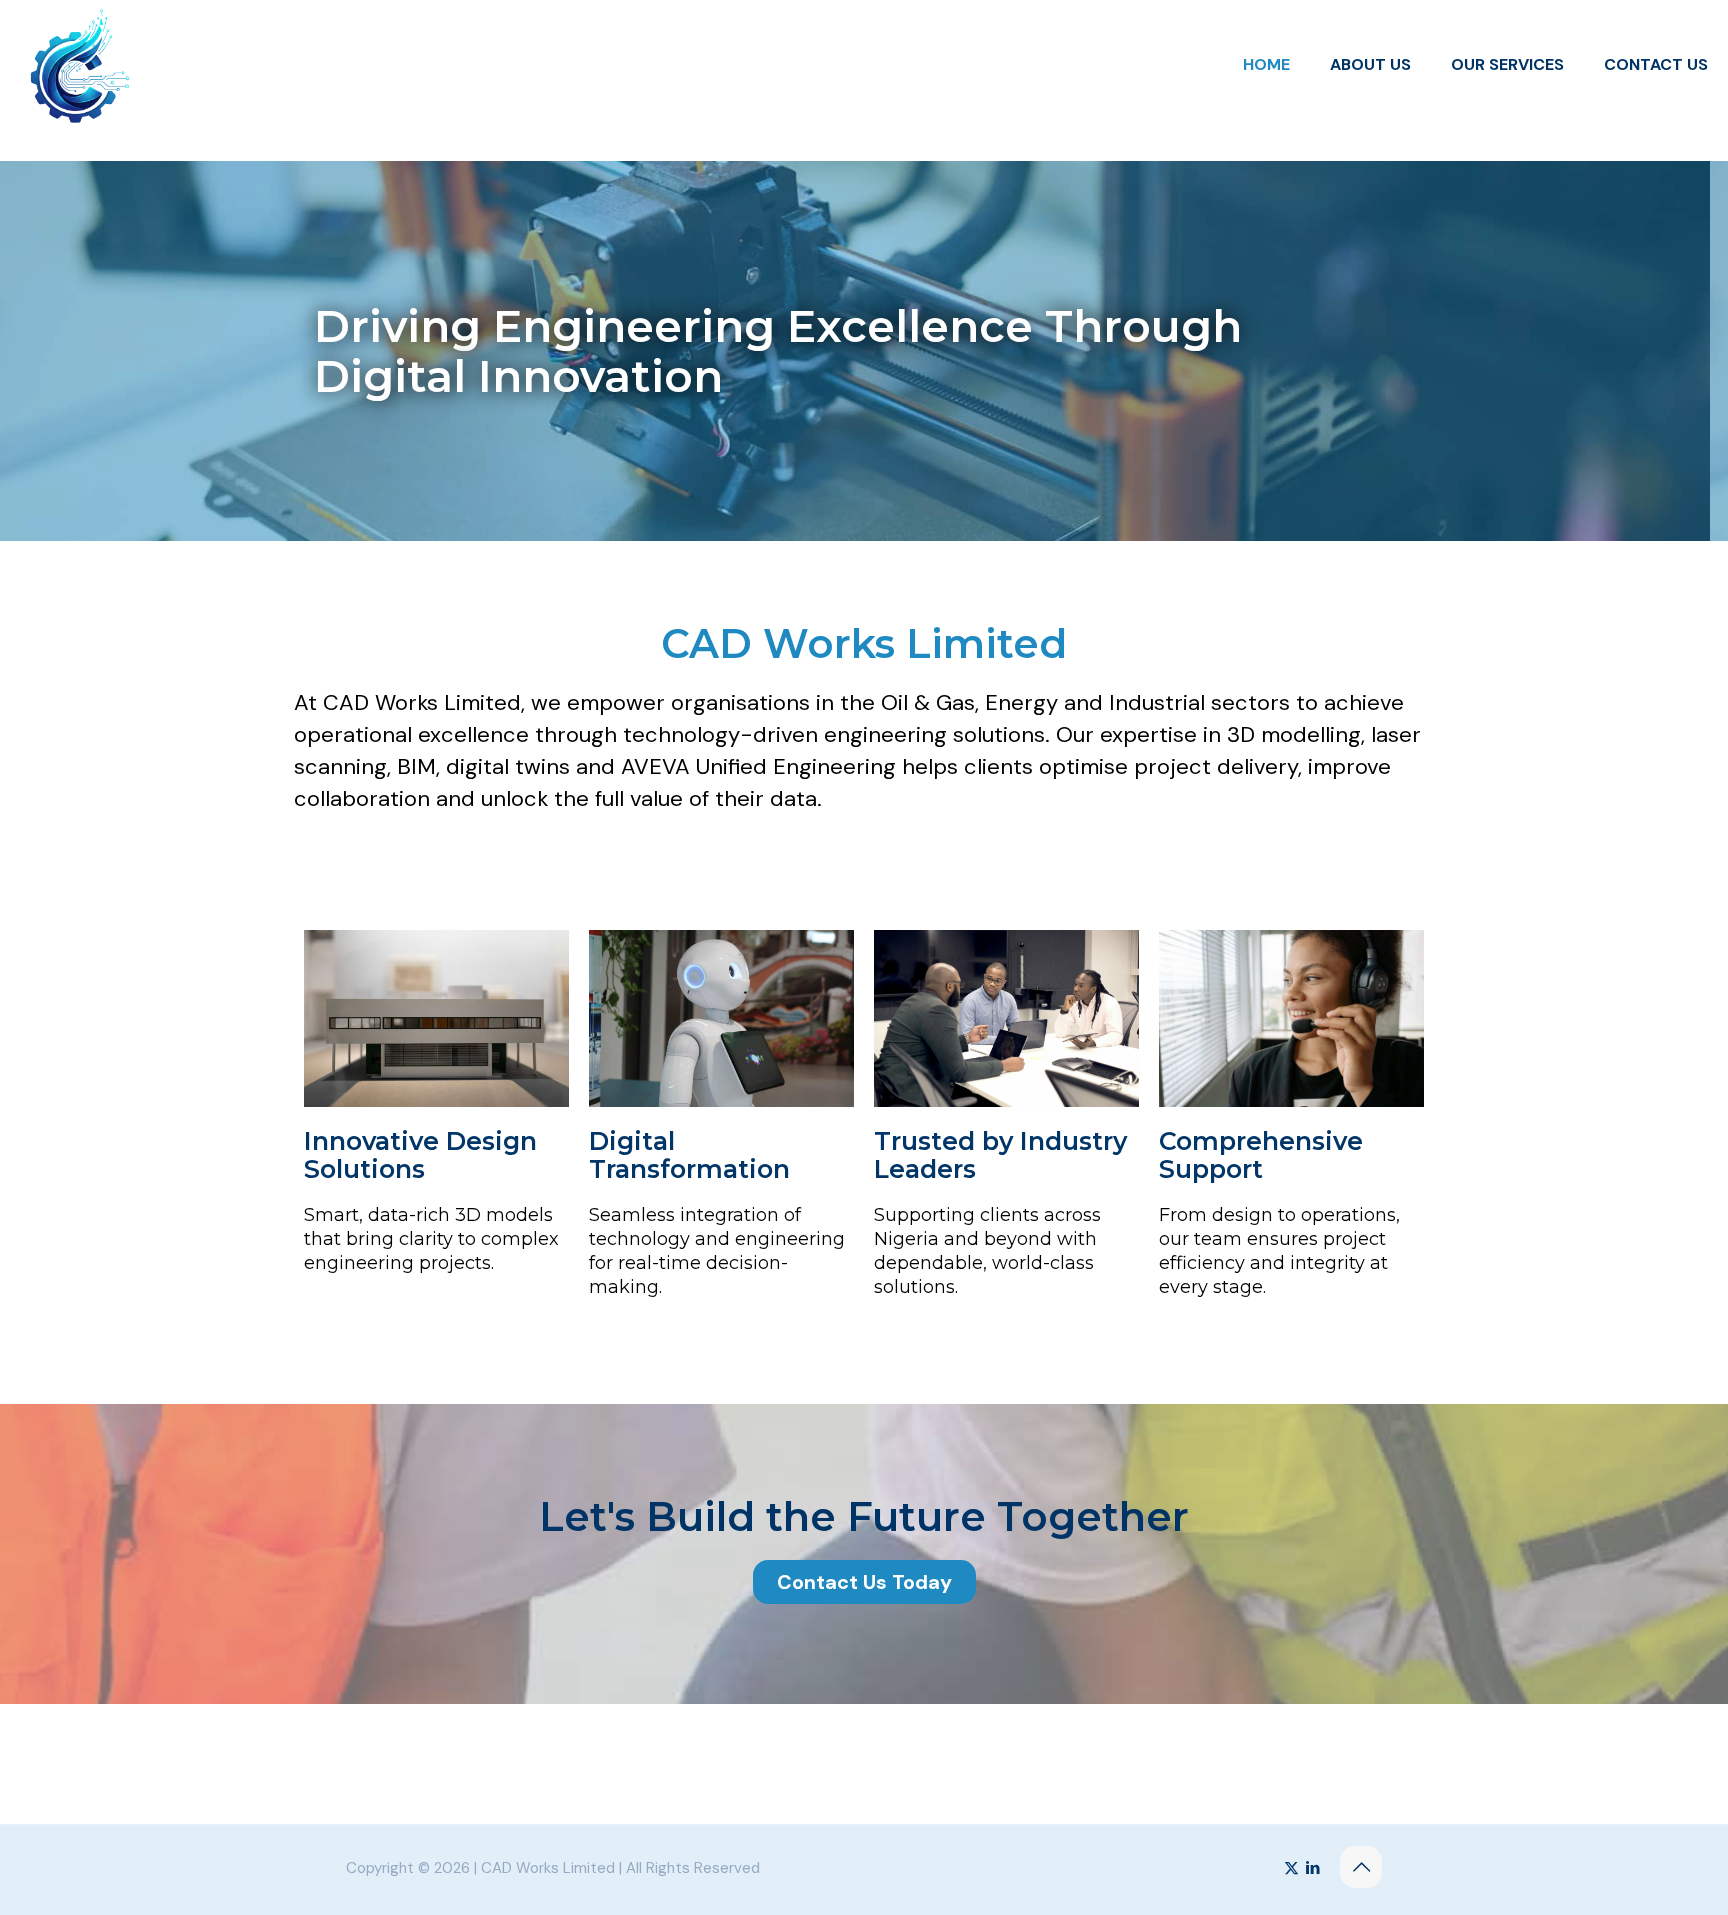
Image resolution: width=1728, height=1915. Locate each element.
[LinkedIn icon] (1312, 1868)
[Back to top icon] (1361, 1867)
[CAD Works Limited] (80, 65)
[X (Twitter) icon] (1291, 1868)
